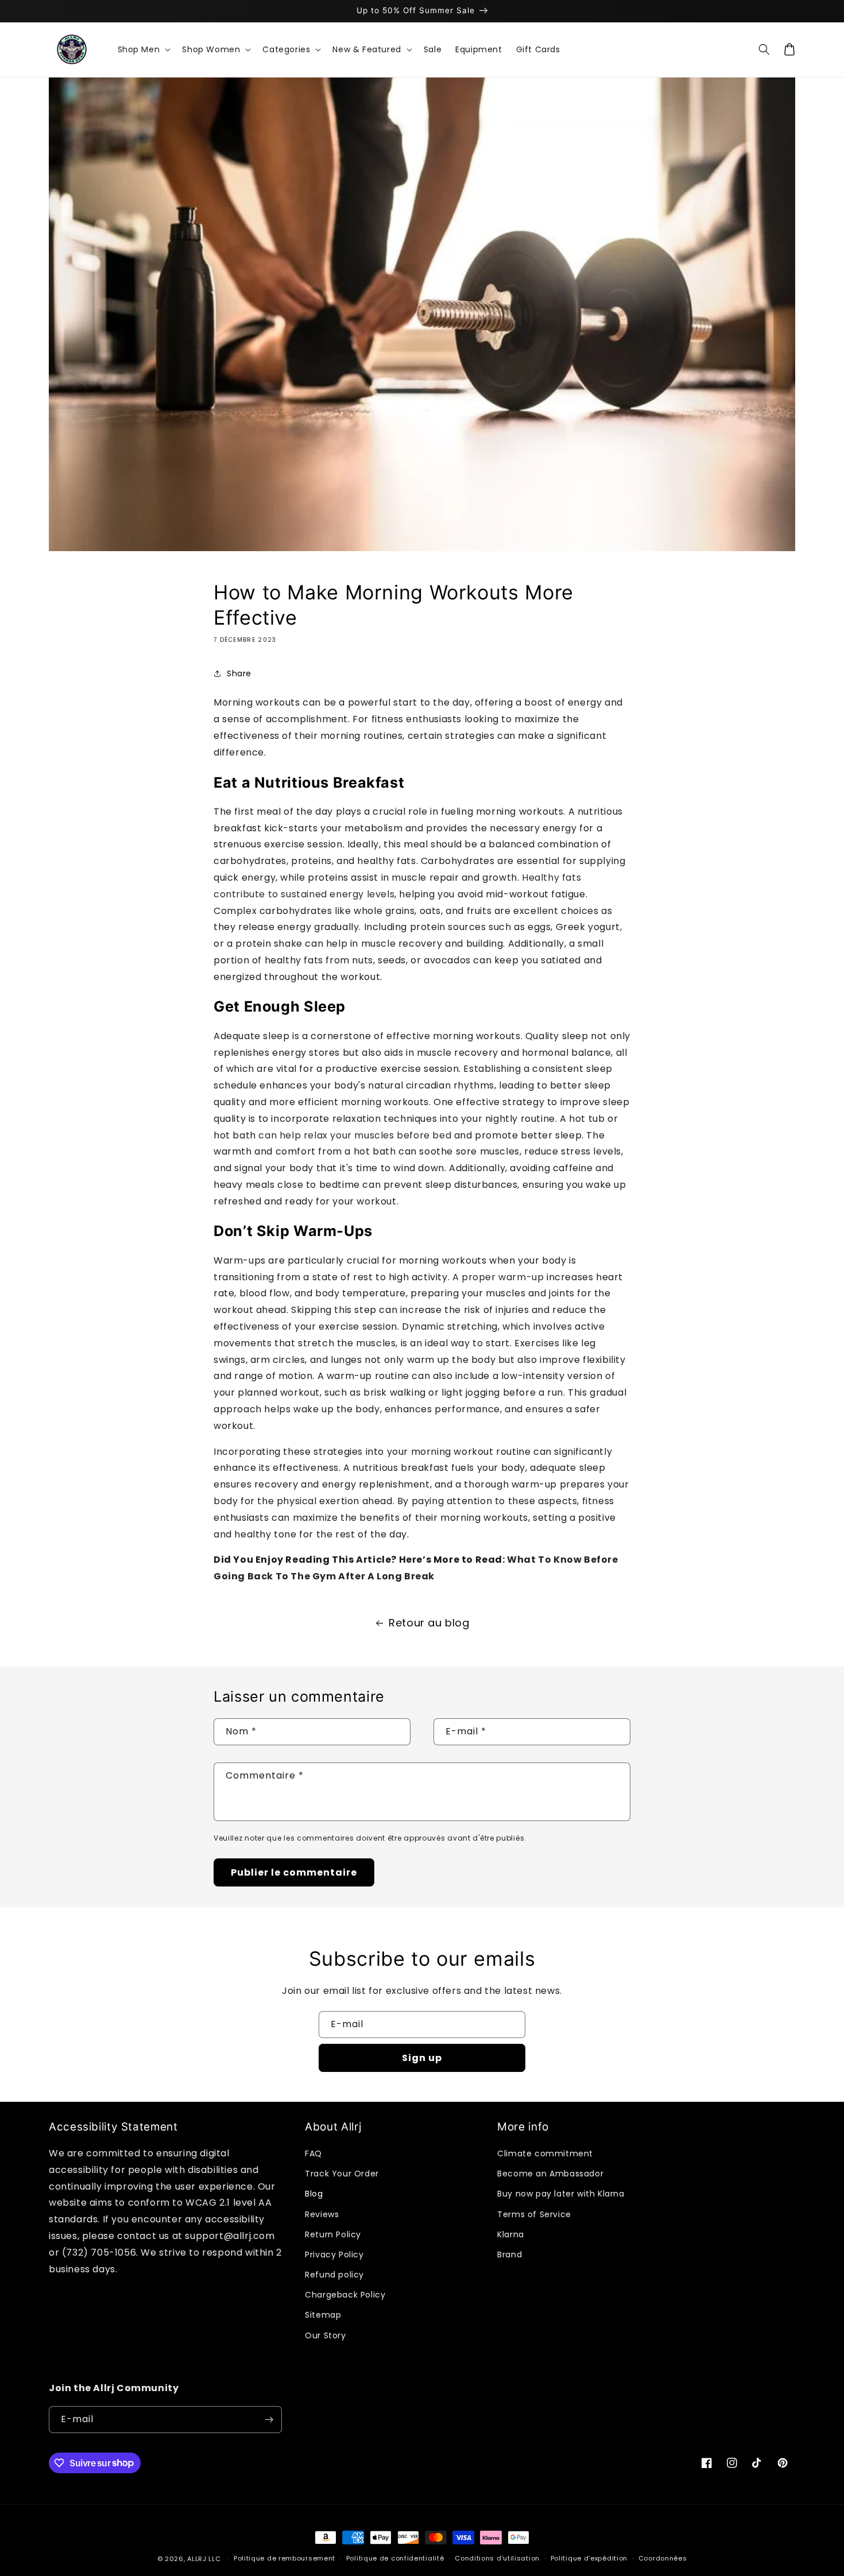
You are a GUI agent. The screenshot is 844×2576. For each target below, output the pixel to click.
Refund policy (334, 2275)
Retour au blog (429, 1623)
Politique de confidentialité (395, 2558)
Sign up (422, 2058)
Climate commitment (545, 2153)
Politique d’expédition (589, 2558)
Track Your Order (342, 2174)
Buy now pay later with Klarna (561, 2194)
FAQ (313, 2153)
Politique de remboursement (284, 2558)
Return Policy (333, 2234)
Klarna (511, 2234)
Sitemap (323, 2315)
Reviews (322, 2214)
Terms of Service (534, 2214)
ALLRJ (197, 2559)
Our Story (325, 2335)
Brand (510, 2255)
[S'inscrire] (269, 2420)
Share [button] (239, 673)
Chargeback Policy (345, 2295)
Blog (314, 2194)
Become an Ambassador (550, 2174)
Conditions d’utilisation (497, 2558)
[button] (143, 49)
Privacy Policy (334, 2255)
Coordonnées (663, 2558)
